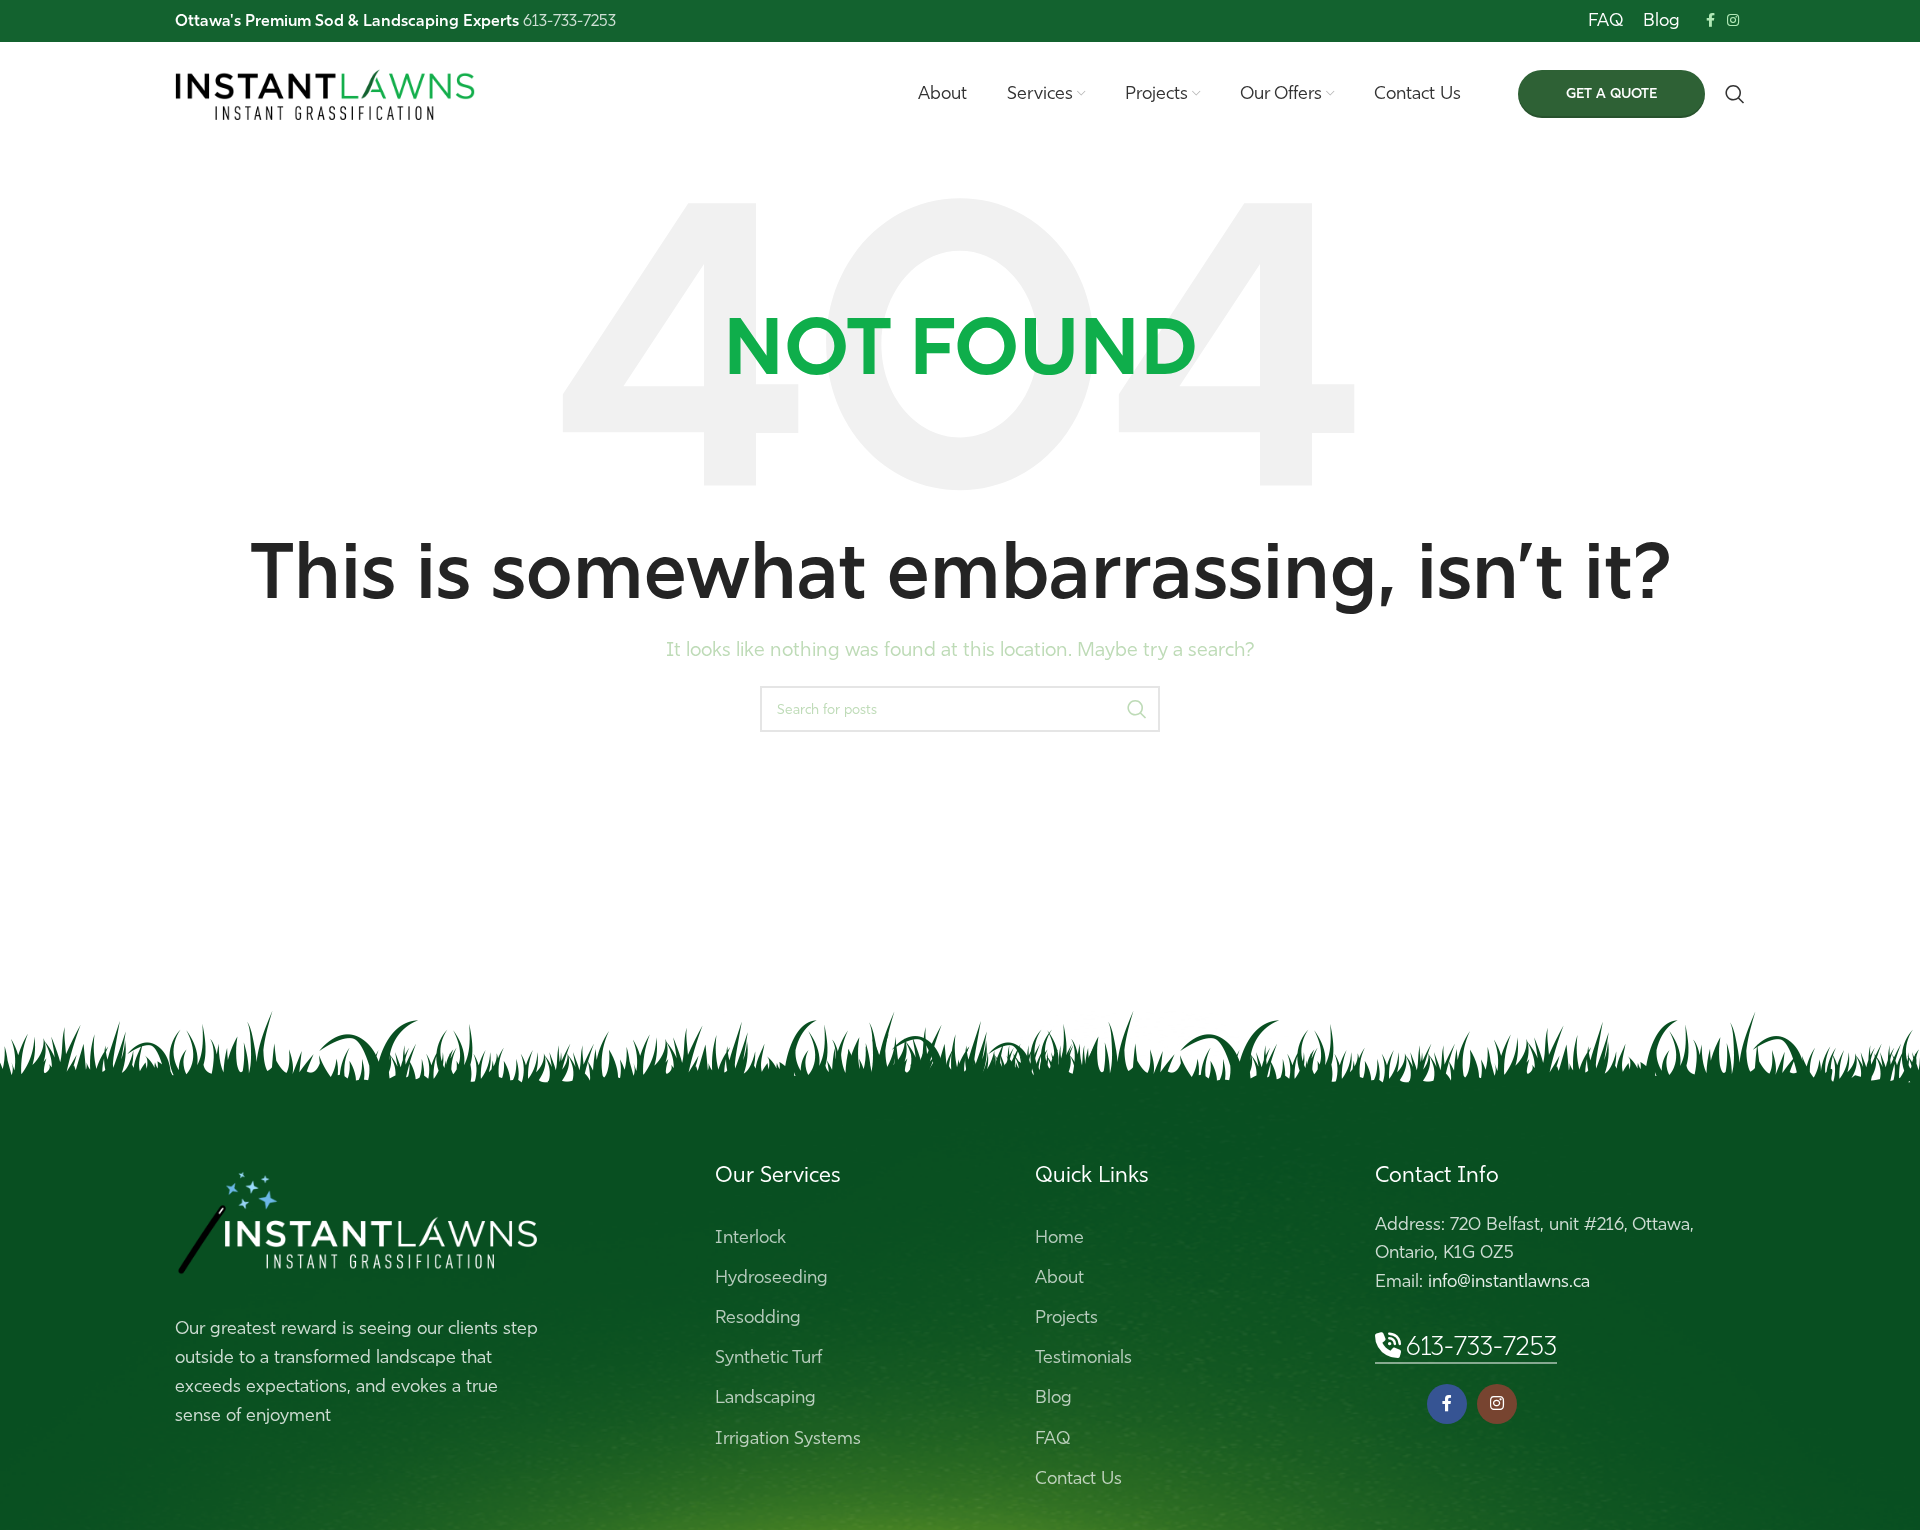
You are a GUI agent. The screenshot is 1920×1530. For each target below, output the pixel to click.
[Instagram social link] (1733, 21)
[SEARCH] (1137, 709)
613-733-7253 (1481, 1346)
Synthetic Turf (768, 1357)
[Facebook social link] (1710, 21)
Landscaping (765, 1397)
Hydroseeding (771, 1277)
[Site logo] (325, 92)
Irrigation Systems (788, 1438)
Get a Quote (1611, 93)
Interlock (750, 1237)
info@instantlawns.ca (1509, 1281)
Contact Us (1078, 1478)
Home (1059, 1237)
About (1059, 1277)
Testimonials (1083, 1357)
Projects (1066, 1317)
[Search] (1735, 94)
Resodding (758, 1317)
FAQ (1052, 1438)
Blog (1053, 1397)
